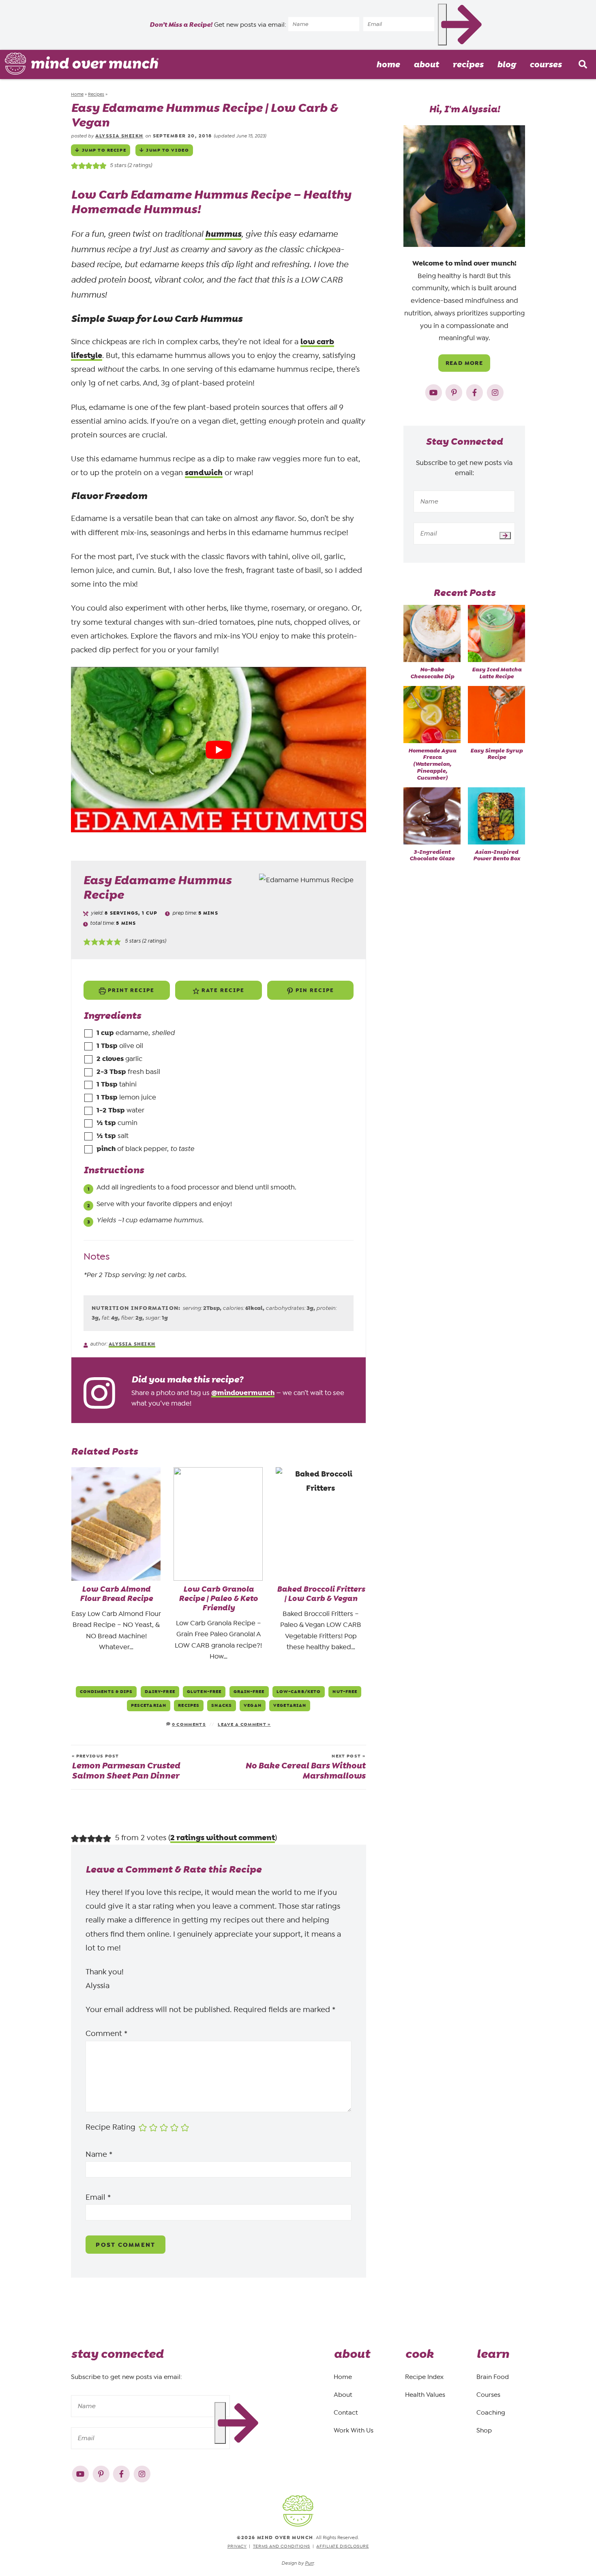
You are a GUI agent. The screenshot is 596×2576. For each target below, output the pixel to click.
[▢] (90, 1033)
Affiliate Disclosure (342, 2546)
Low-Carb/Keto (299, 1691)
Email (98, 2197)
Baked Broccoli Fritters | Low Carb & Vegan (321, 1594)
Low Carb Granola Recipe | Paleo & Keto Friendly (218, 1599)
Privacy (237, 2546)
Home (388, 64)
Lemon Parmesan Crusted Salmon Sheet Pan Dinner (126, 1767)
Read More (464, 363)
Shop (484, 2430)
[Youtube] (434, 391)
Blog (506, 64)
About (426, 64)
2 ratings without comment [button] (223, 1838)
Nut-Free (345, 1691)
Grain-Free (249, 1691)
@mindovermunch (243, 1393)
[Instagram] (495, 391)
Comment (106, 2034)
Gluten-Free (204, 1691)
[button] (87, 941)
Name (99, 2154)
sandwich (204, 473)
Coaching (491, 2412)
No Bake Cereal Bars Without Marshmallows (305, 1767)
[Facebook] (475, 391)
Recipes (468, 64)
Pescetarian (149, 1705)
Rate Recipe (222, 990)
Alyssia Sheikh (119, 136)
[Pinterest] (455, 391)
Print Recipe (130, 990)
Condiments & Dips (106, 1691)
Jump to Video (167, 150)
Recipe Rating (110, 2127)
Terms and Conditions (282, 2546)
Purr (309, 2563)
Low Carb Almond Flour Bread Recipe (116, 1594)
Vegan (253, 1705)
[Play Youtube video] (219, 750)
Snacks (222, 1705)
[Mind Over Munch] (82, 64)
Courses (546, 64)
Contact (346, 2412)
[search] (583, 64)
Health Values (425, 2395)
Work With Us (354, 2430)
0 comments (189, 1724)
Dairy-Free (160, 1691)
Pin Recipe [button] (314, 990)
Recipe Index (424, 2377)
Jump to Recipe (104, 150)
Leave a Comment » (244, 1724)
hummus (223, 234)
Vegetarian (290, 1705)
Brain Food (493, 2377)
